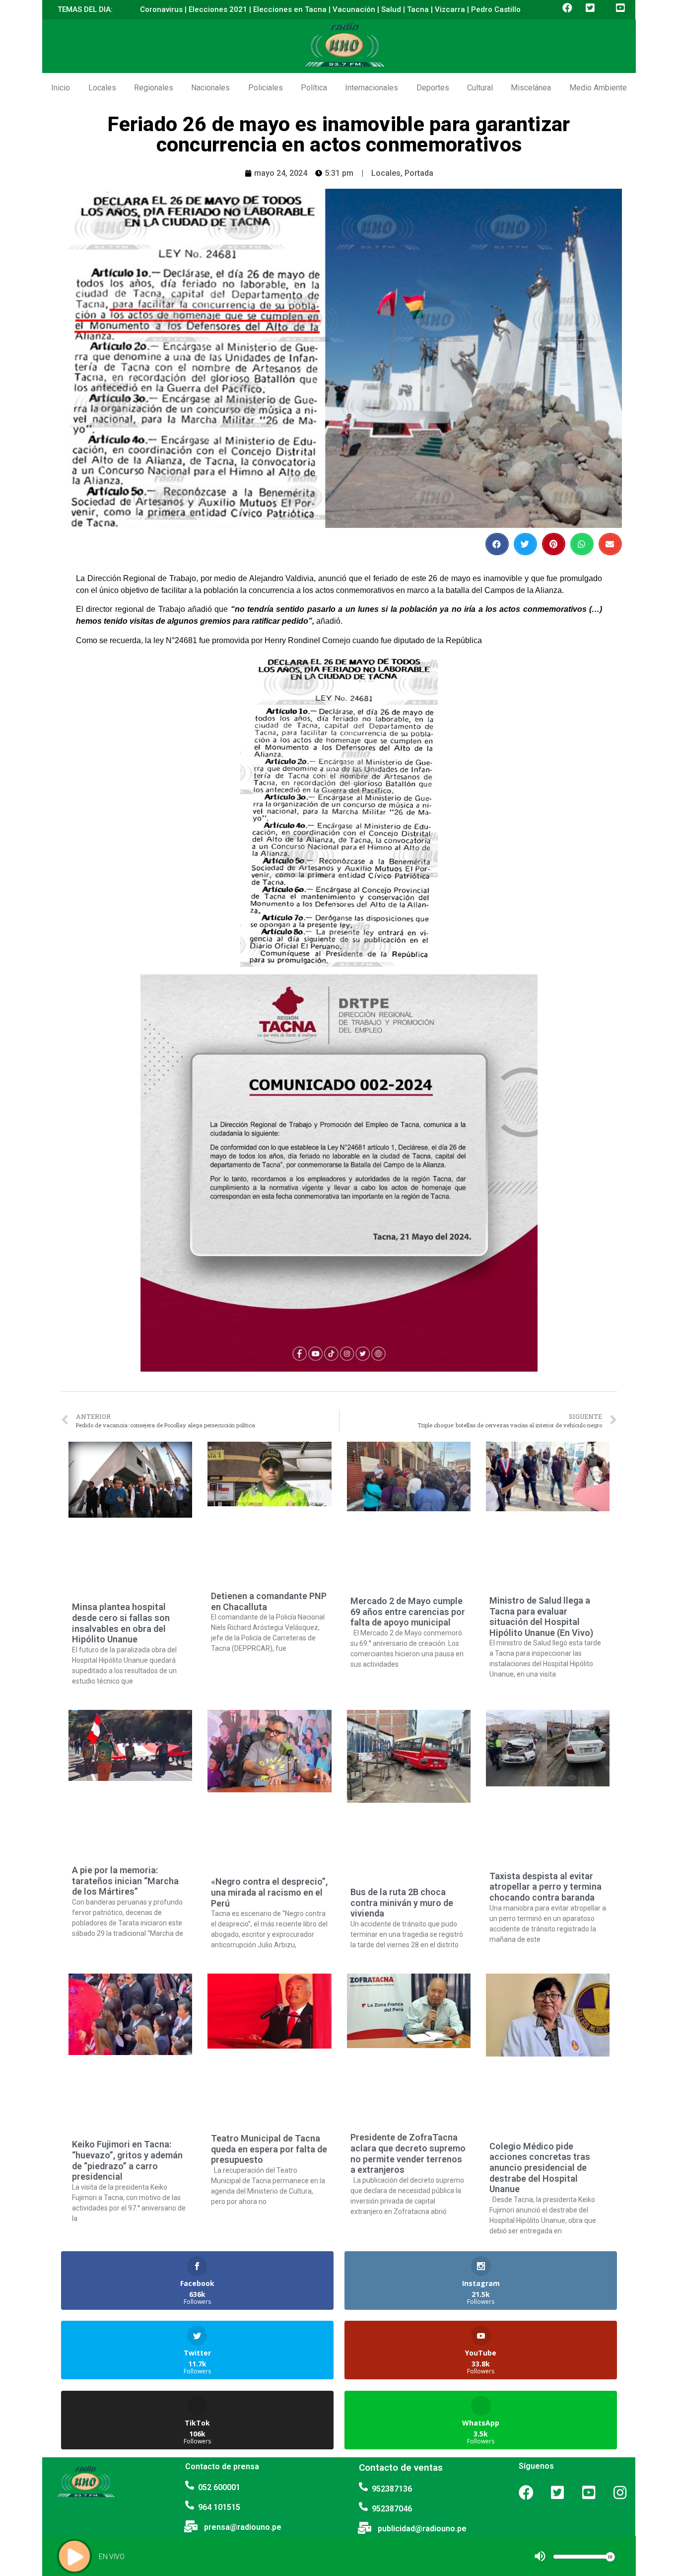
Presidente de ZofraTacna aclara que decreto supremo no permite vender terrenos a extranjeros (408, 2153)
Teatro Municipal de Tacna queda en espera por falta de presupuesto (269, 2149)
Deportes (433, 88)
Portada (419, 173)
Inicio (61, 88)
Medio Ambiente (598, 88)
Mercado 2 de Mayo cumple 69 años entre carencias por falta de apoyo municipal (408, 1612)
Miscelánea (531, 88)
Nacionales (210, 88)
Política (314, 88)
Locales (102, 88)
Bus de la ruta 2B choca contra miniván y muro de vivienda (402, 1903)
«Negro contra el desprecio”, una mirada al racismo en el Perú (269, 1892)
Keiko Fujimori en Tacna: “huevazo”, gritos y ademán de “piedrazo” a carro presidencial (127, 2160)
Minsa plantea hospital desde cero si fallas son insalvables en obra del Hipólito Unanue (121, 1623)
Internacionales (372, 88)
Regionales (154, 88)
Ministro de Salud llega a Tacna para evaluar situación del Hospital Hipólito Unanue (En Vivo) (541, 1617)
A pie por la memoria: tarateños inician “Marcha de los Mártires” (125, 1881)
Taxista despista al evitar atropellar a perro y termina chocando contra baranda (545, 1887)
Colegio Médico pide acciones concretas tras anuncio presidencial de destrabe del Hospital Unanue (540, 2168)
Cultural (480, 88)
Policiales (266, 88)
